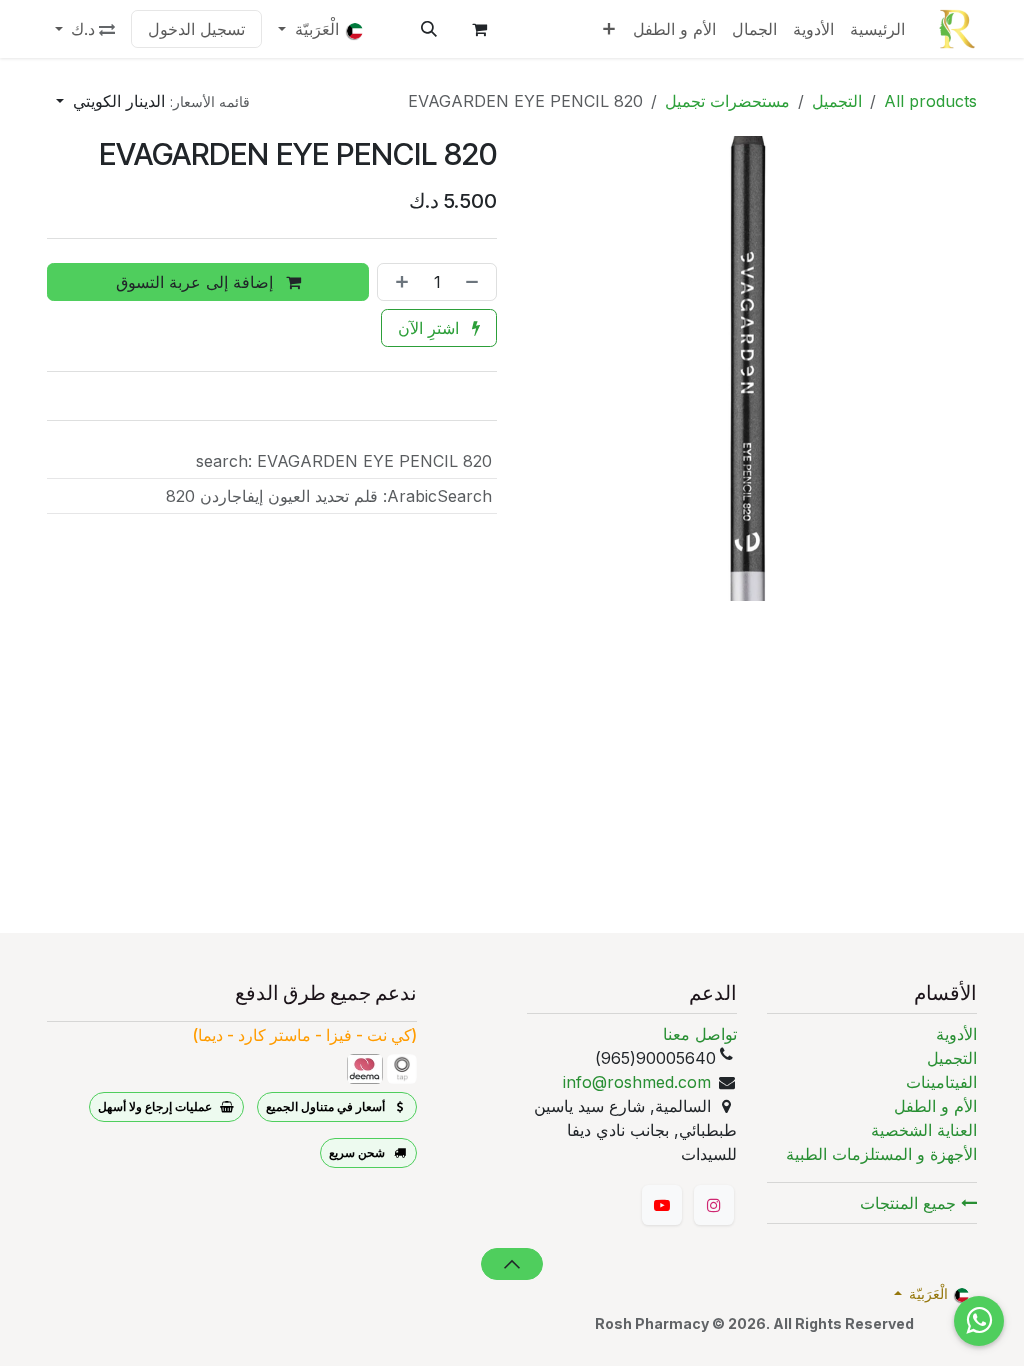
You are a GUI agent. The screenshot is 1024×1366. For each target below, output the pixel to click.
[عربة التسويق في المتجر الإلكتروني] (479, 29)
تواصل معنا (700, 1034)
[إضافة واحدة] (398, 282)
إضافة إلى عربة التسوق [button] (197, 282)
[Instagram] (714, 1205)
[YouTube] (662, 1205)
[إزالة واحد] (476, 282)
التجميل (837, 101)
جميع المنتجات (910, 1203)
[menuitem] (877, 29)
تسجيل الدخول (196, 29)
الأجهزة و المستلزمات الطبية (881, 1154)
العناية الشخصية (924, 1130)
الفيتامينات (941, 1082)
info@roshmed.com (637, 1082)
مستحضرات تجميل (727, 101)
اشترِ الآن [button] (431, 328)
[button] (429, 29)
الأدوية (956, 1034)
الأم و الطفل (935, 1106)
